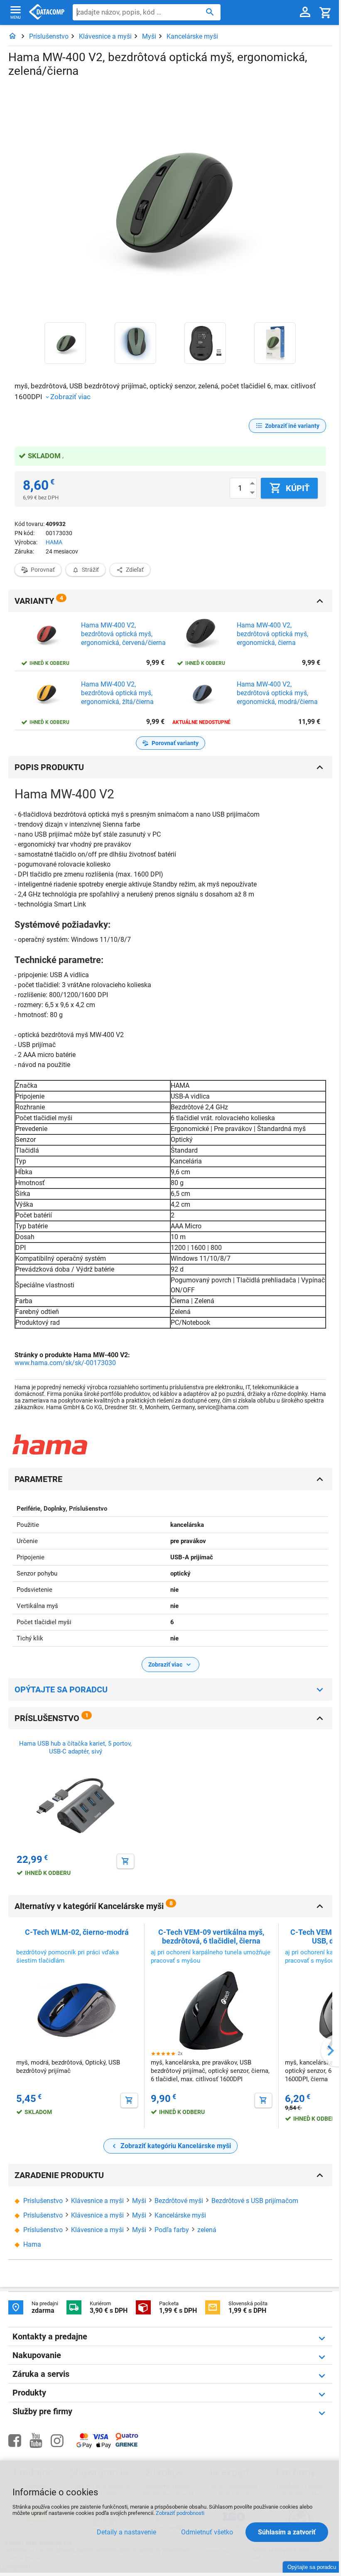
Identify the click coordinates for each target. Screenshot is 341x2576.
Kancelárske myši (192, 36)
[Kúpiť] (125, 1861)
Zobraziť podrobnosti (180, 2513)
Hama (32, 2244)
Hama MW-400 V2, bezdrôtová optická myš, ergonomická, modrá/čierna (277, 693)
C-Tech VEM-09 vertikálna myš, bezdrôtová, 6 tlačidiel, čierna (211, 1936)
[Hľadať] (210, 12)
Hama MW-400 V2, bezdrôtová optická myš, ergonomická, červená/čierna (123, 634)
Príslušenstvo (49, 36)
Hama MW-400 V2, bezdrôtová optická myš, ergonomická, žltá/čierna (117, 693)
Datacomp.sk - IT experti (47, 12)
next (331, 2051)
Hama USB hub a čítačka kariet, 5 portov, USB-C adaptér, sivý (75, 1748)
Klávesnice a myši (105, 36)
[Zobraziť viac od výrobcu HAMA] (50, 1445)
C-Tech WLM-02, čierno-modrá (77, 1932)
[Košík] (326, 12)
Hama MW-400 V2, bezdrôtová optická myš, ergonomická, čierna (272, 634)
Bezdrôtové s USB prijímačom (255, 2201)
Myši (149, 36)
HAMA (54, 542)
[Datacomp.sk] (12, 36)
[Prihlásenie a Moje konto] (305, 12)
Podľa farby (172, 2230)
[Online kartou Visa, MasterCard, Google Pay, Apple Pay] (94, 2447)
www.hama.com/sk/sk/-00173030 (65, 1363)
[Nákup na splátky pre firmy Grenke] (126, 2445)
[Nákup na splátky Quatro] (127, 2439)
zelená (207, 2230)
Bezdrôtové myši (179, 2201)
